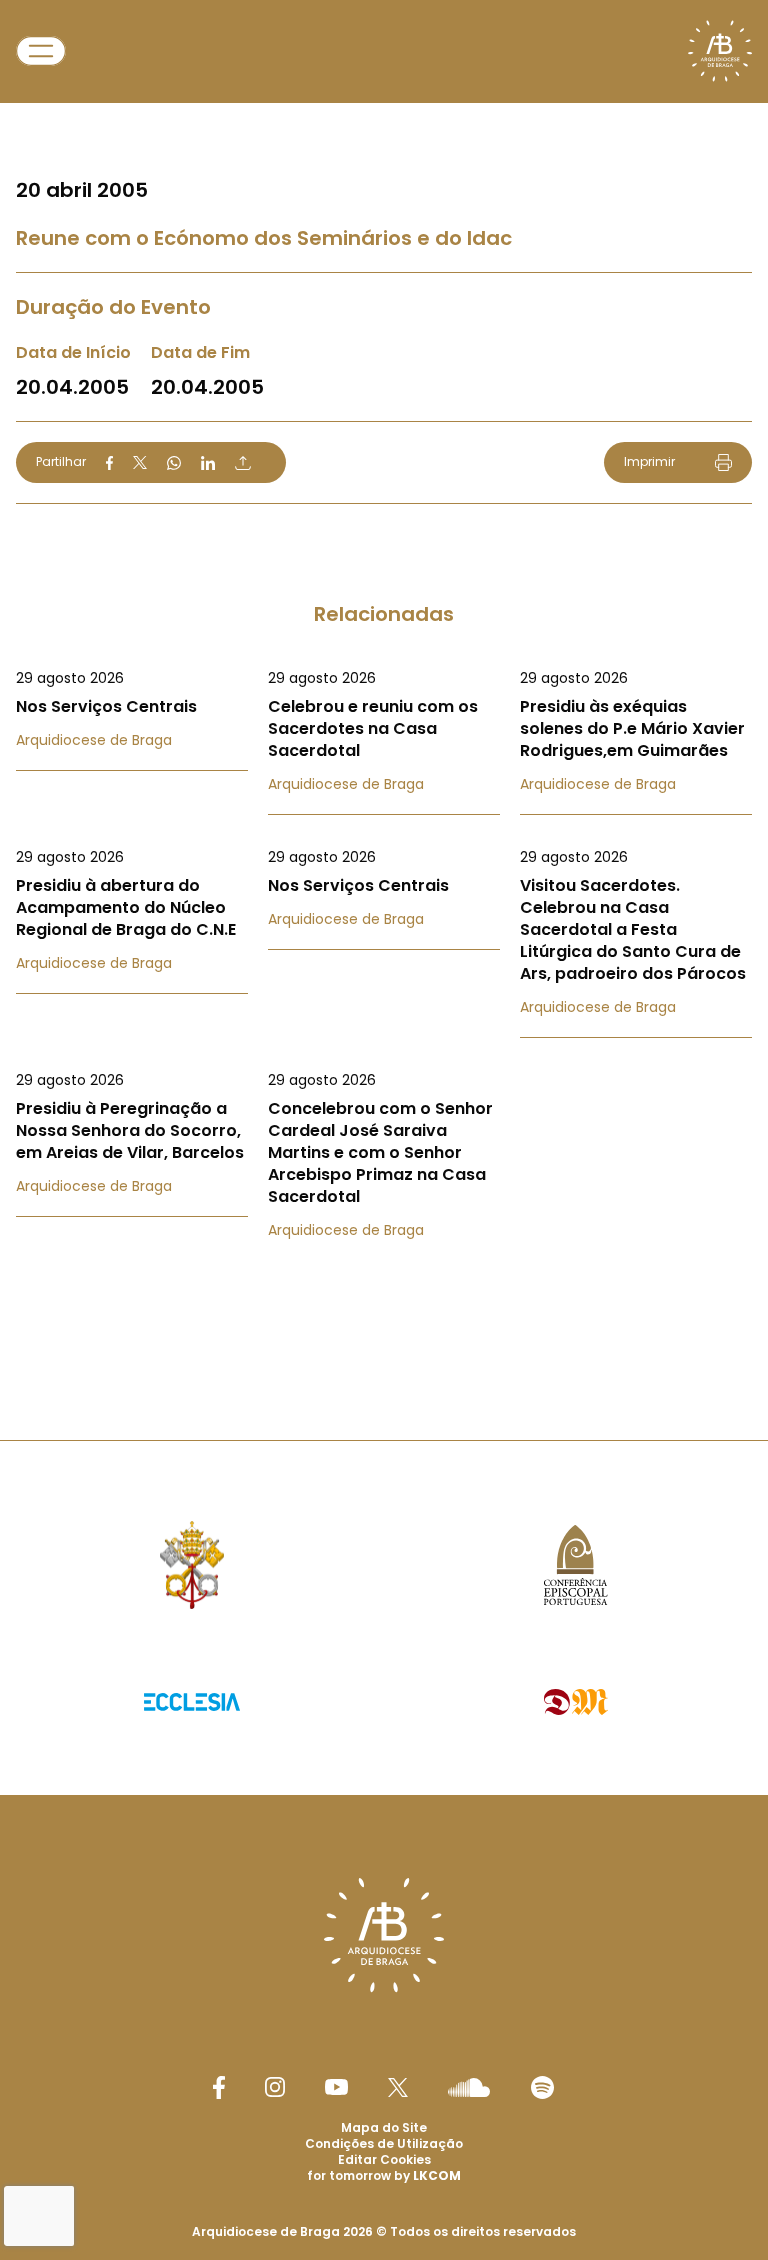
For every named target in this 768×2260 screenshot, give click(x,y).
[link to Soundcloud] (469, 2087)
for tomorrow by (384, 2175)
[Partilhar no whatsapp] (174, 463)
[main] (384, 680)
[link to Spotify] (542, 2087)
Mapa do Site (384, 2127)
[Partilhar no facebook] (109, 463)
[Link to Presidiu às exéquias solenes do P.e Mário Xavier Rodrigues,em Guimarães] (636, 731)
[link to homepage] (720, 51)
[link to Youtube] (336, 2087)
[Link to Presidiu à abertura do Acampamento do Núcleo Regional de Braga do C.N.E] (132, 910)
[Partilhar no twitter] (140, 462)
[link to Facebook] (219, 2087)
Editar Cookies (384, 2160)
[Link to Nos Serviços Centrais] (132, 709)
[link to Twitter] (398, 2087)
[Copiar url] (243, 463)
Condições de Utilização (384, 2143)
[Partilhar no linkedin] (208, 463)
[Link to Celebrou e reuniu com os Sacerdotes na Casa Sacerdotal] (384, 731)
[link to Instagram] (275, 2087)
